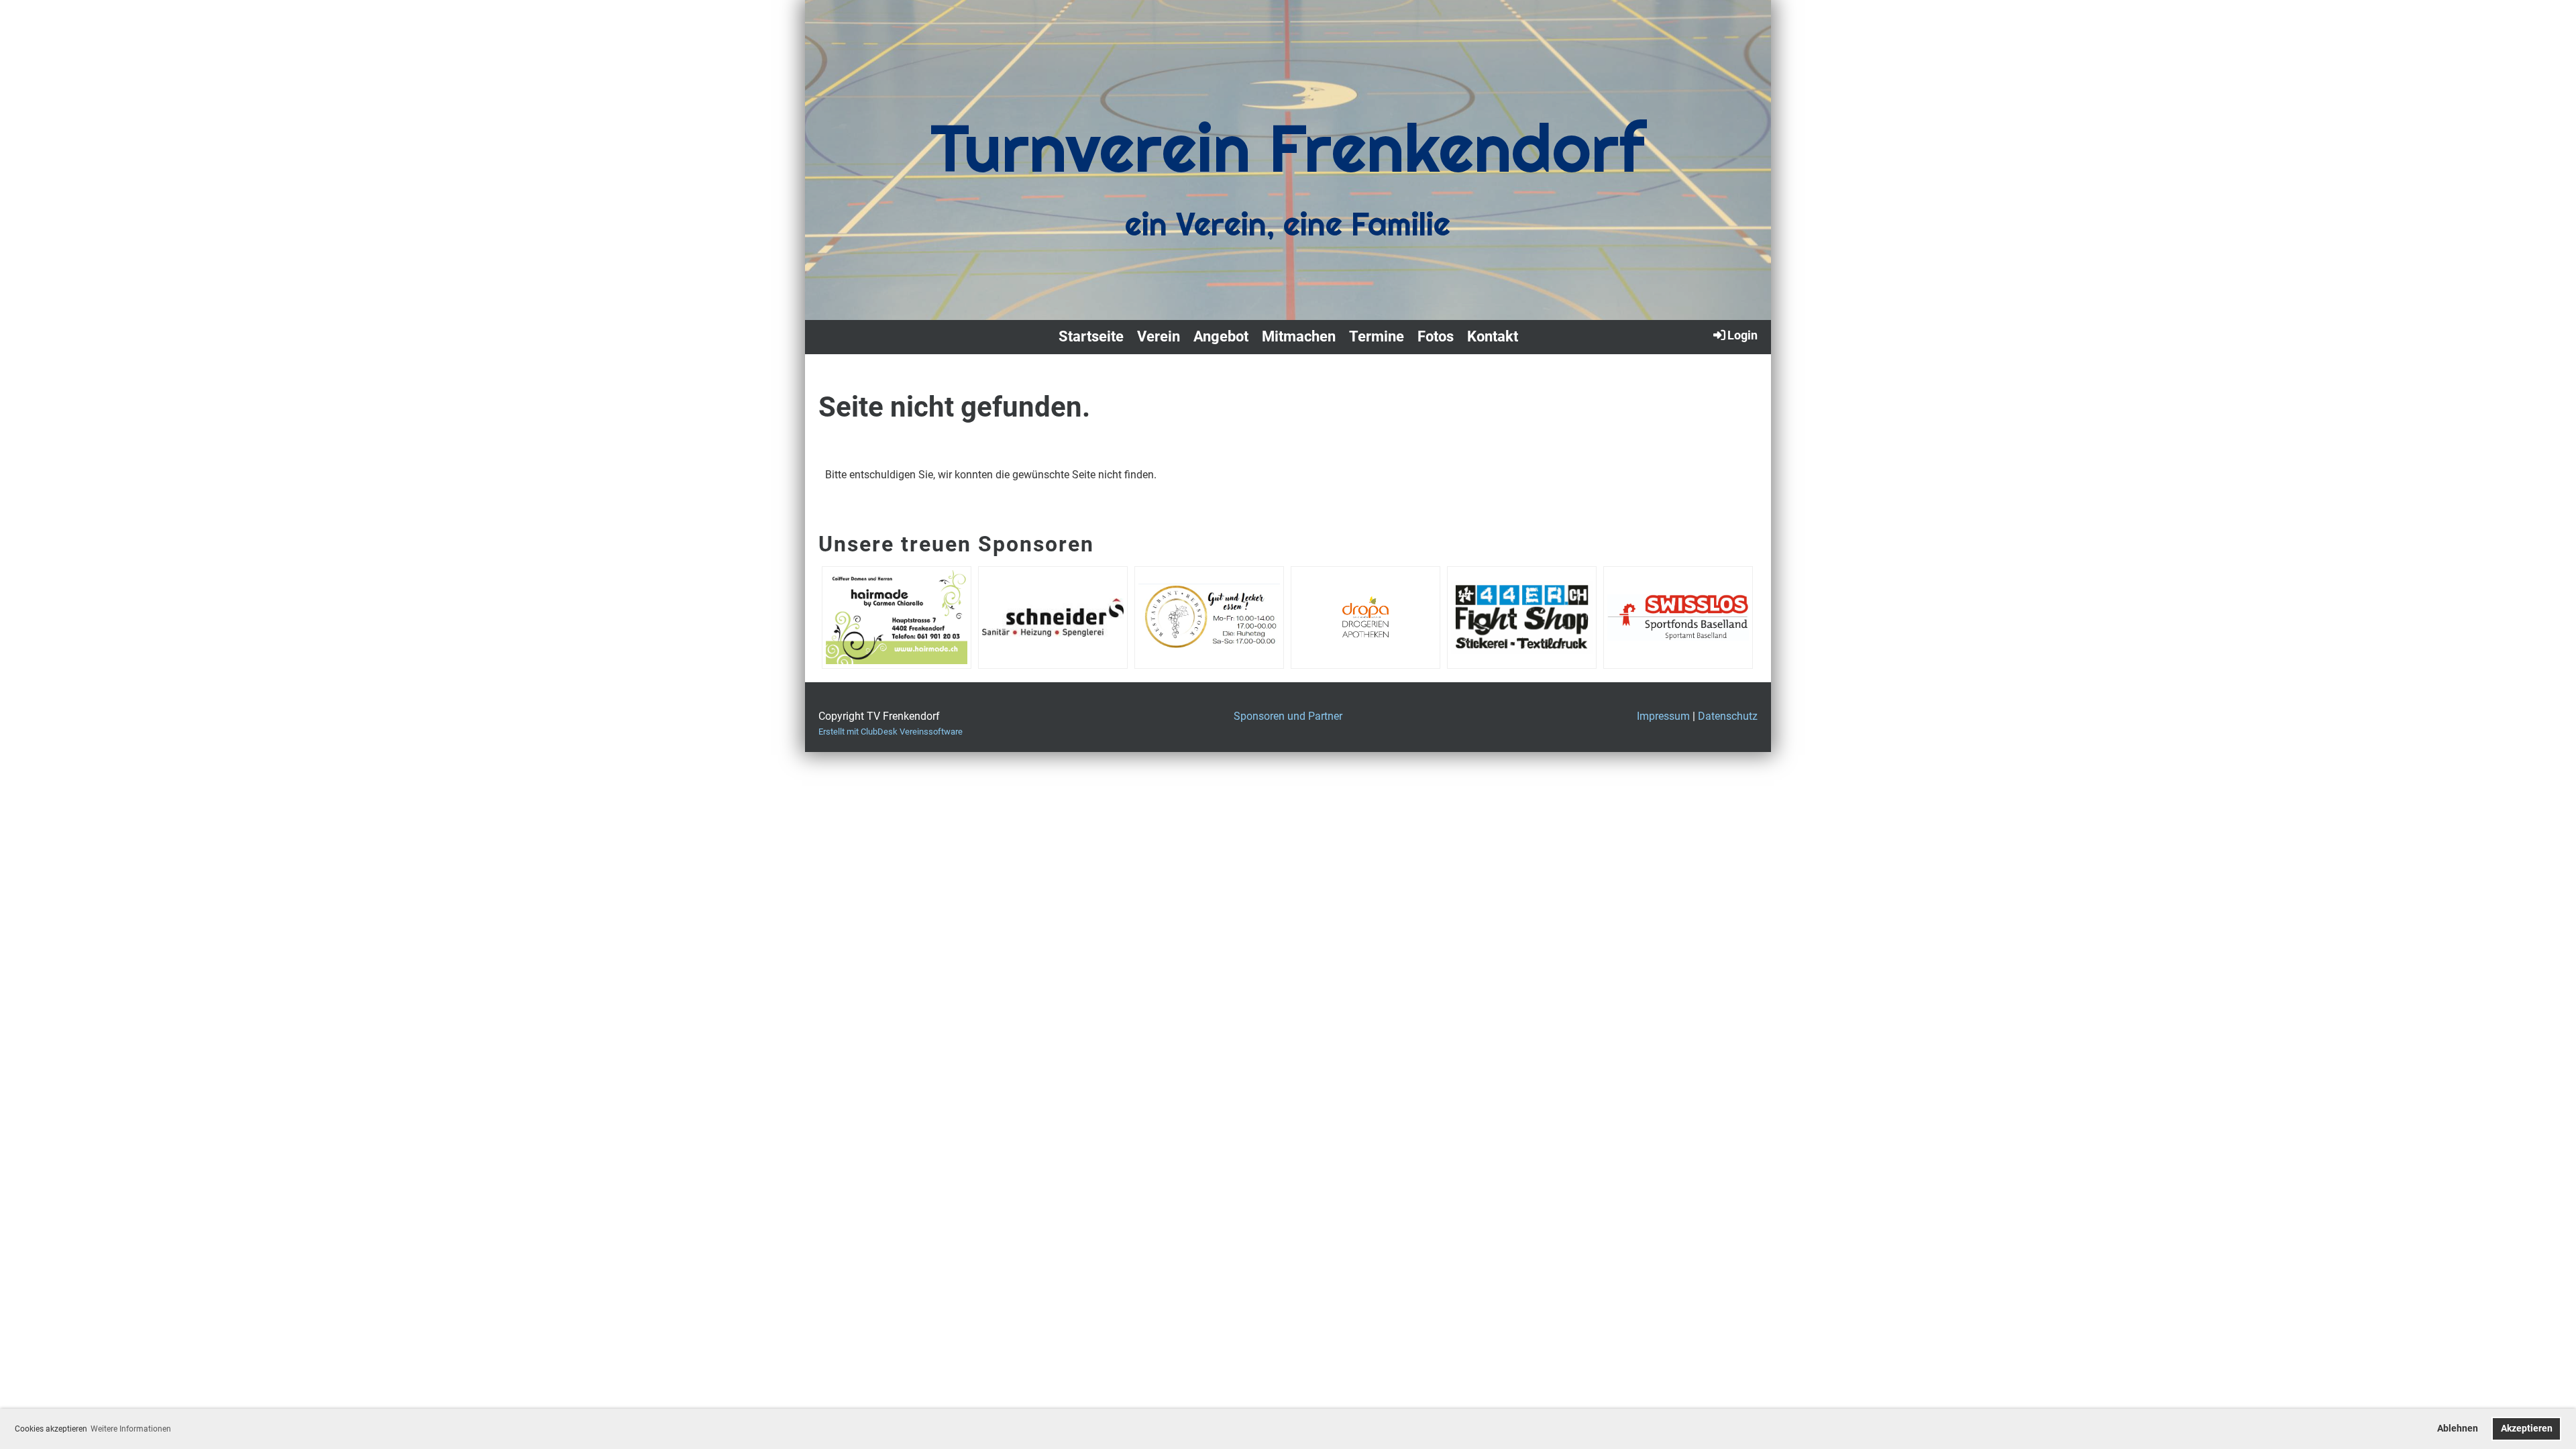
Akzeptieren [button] (2527, 1429)
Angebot (1221, 336)
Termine (1377, 336)
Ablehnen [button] (2458, 1429)
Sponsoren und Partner (1288, 716)
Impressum (1663, 716)
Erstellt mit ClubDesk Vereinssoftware (891, 732)
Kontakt (1493, 336)
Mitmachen (1299, 336)
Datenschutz (1728, 716)
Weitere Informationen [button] (131, 1429)
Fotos (1436, 336)
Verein (1159, 336)
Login (1742, 335)
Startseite (1091, 336)
